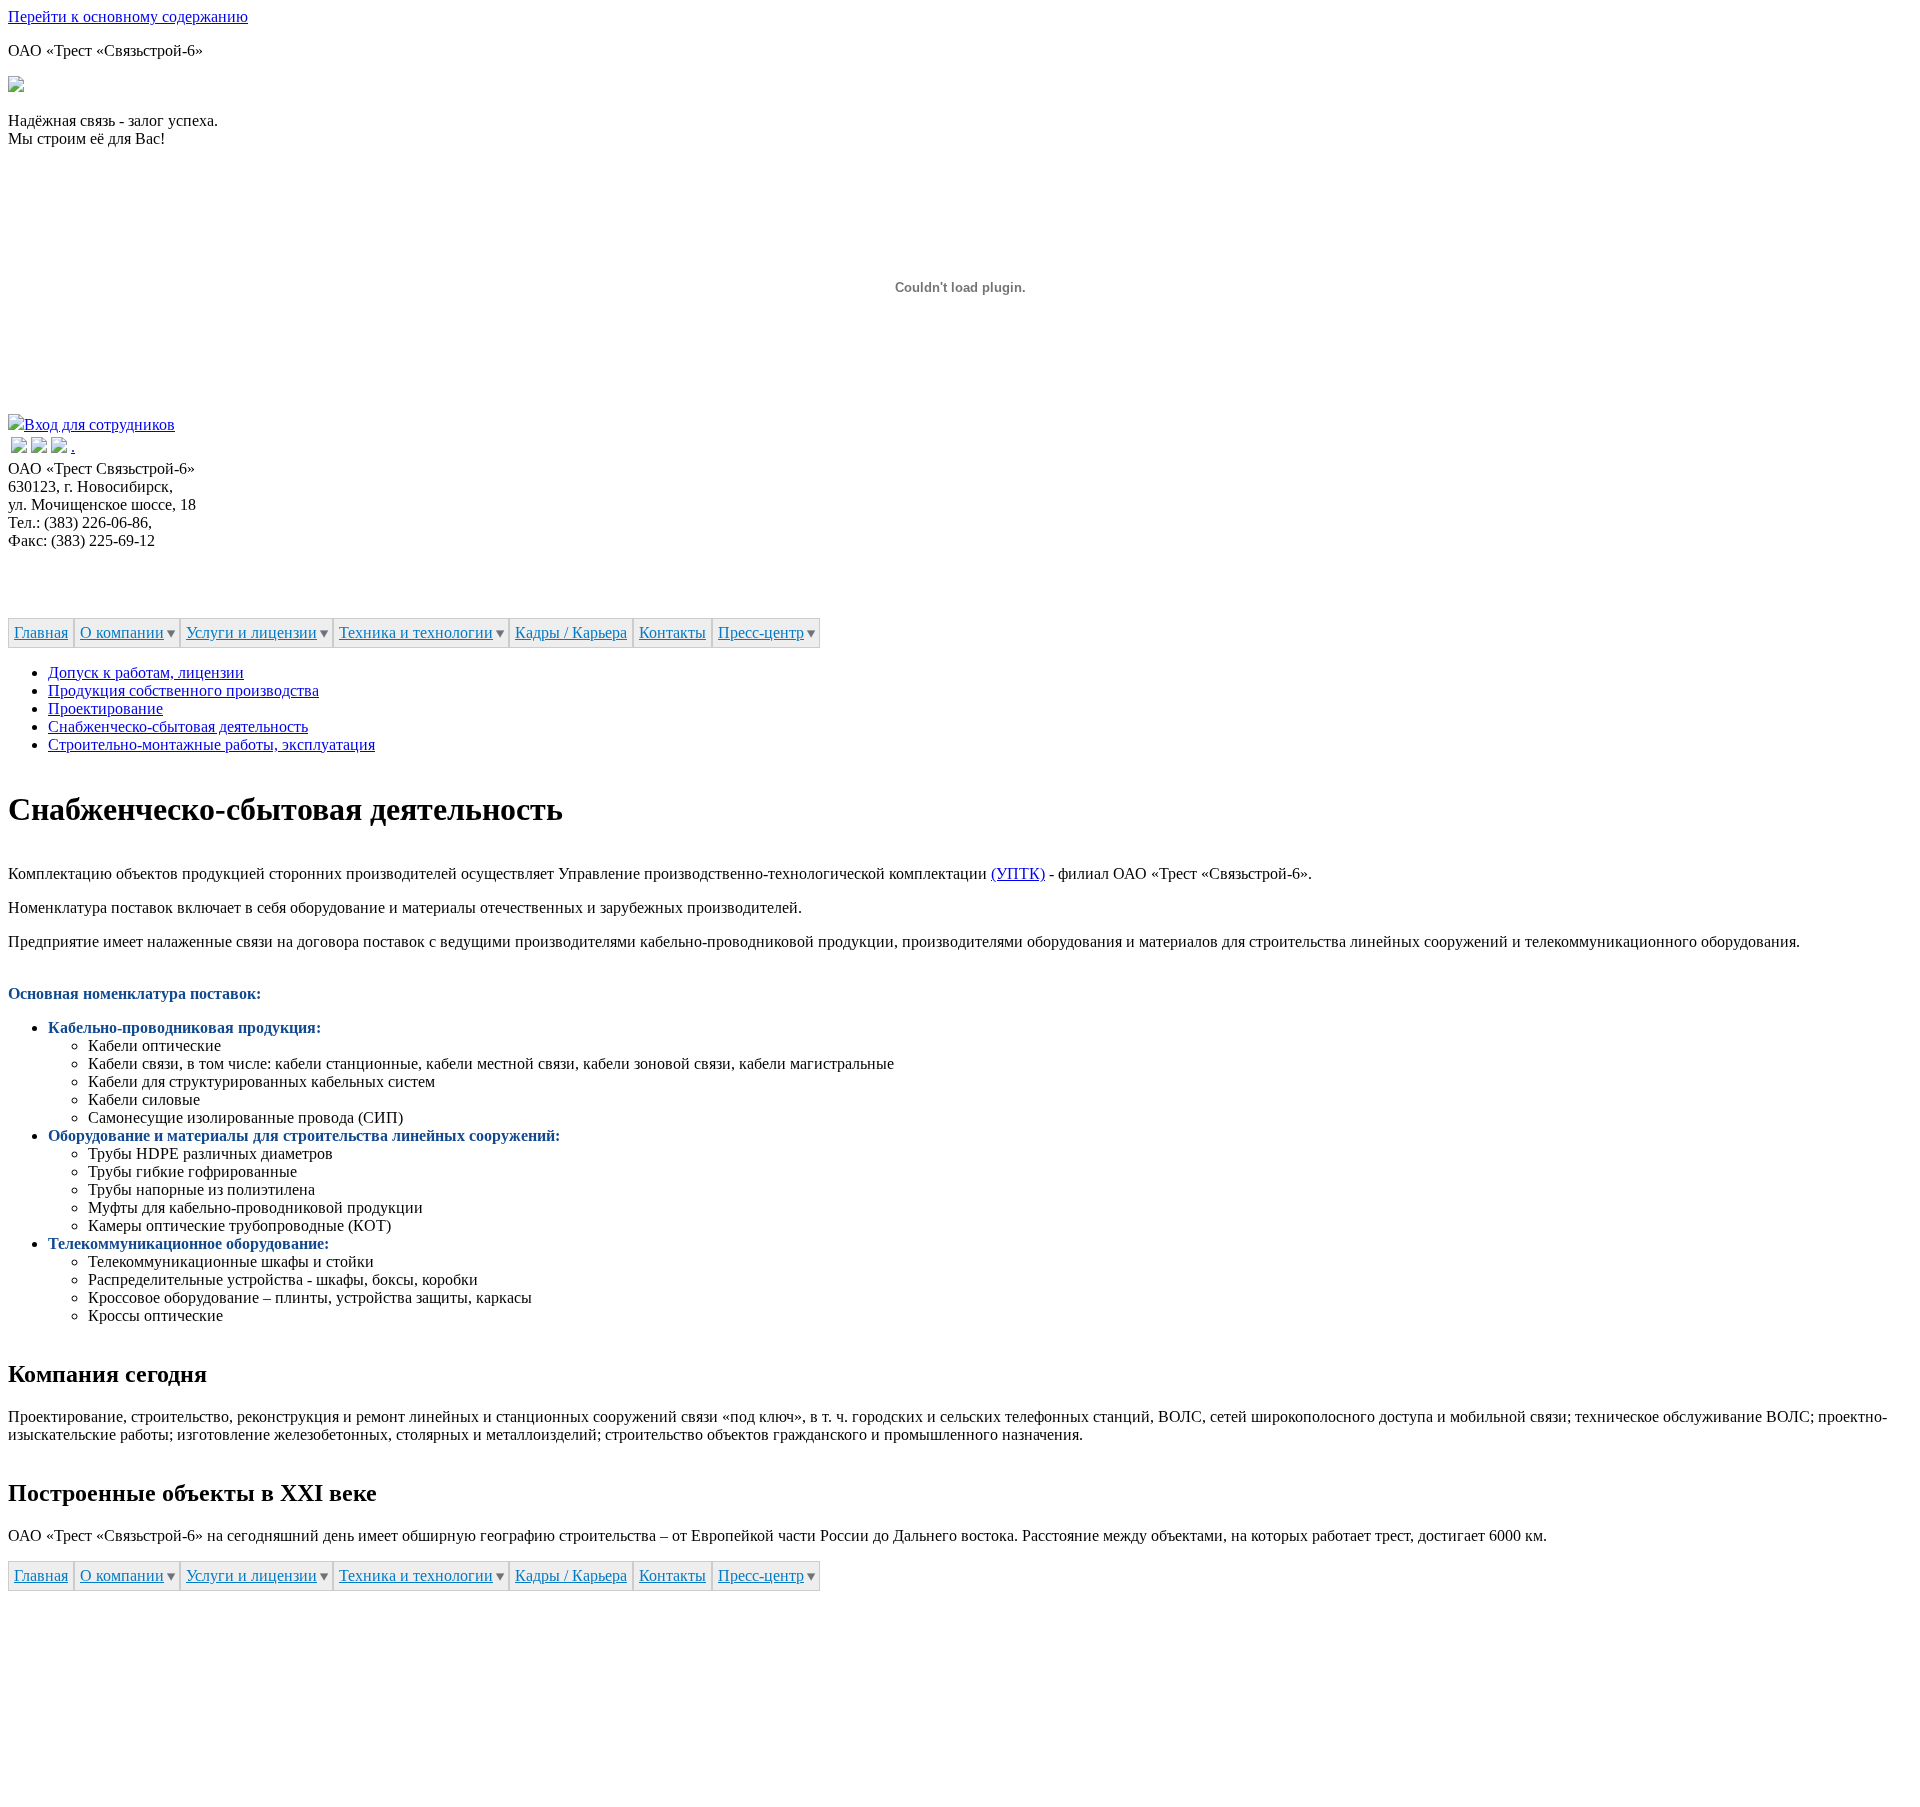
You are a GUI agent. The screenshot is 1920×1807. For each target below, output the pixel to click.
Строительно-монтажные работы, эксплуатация (211, 744)
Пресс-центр (761, 632)
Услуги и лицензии (251, 632)
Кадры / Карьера (571, 632)
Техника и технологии (416, 632)
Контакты (672, 632)
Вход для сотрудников (99, 424)
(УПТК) (1018, 873)
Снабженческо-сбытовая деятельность (178, 726)
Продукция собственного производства (183, 690)
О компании (122, 632)
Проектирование (105, 708)
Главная (41, 632)
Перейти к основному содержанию (128, 16)
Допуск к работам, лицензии (146, 672)
